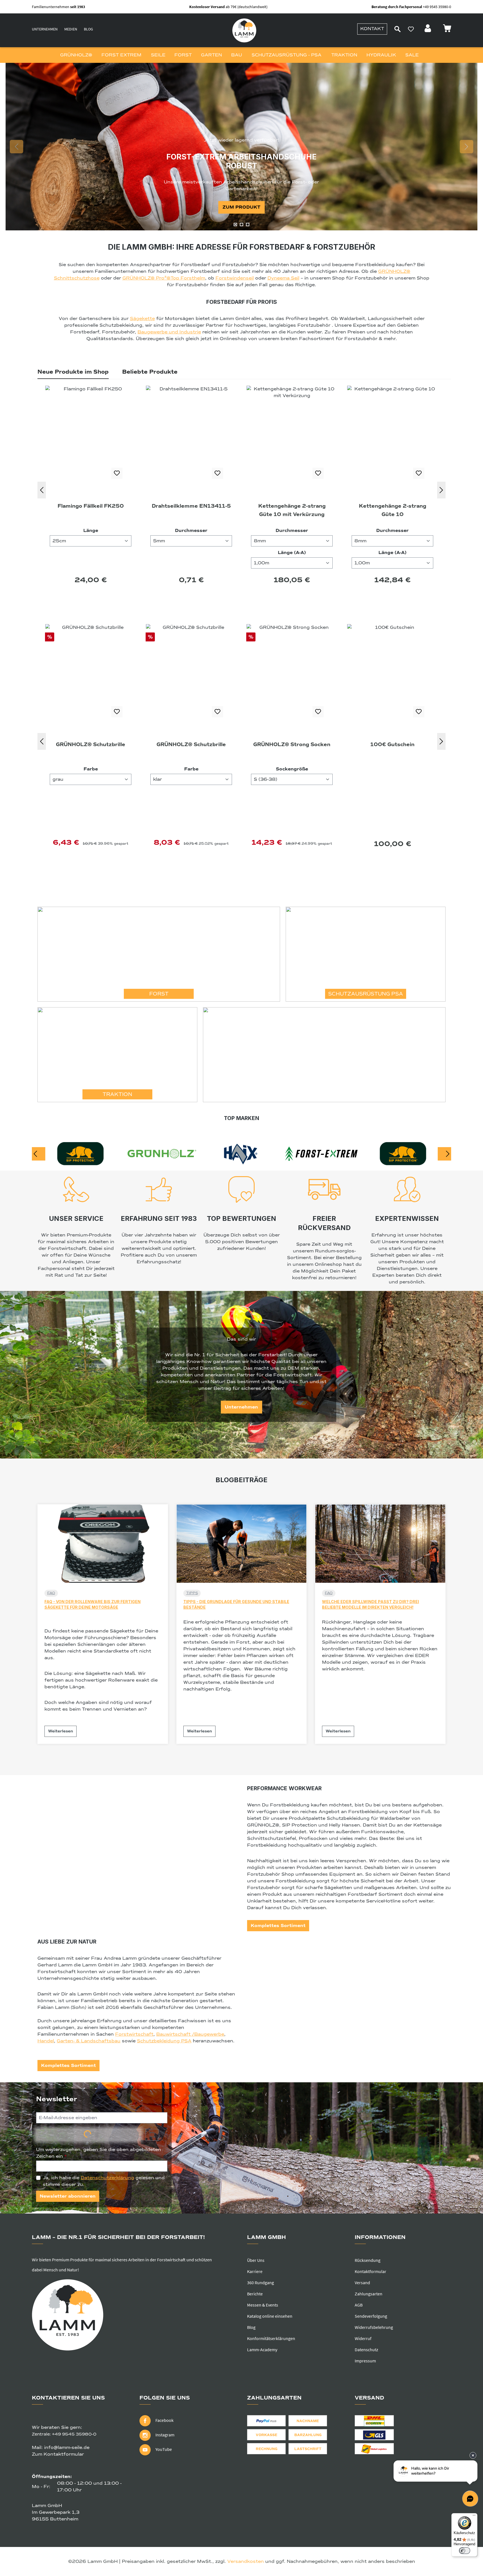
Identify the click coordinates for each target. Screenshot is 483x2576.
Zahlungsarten (369, 2294)
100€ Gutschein (191, 744)
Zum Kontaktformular (58, 2454)
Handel (46, 2041)
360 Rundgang (261, 2283)
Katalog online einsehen (270, 2316)
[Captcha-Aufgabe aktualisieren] (152, 2135)
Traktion (117, 1094)
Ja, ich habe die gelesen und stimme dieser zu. (104, 2181)
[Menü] (474, 2517)
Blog (88, 29)
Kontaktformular (370, 2271)
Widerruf (363, 2338)
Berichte (255, 2294)
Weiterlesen (61, 1731)
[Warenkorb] (447, 30)
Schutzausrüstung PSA (366, 994)
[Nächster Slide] (467, 147)
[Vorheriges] (42, 490)
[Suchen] (397, 29)
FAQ (51, 1593)
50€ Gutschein (393, 744)
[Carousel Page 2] (241, 225)
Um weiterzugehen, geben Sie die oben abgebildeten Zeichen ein (99, 2153)
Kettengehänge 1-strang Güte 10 (393, 510)
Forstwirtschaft (134, 2034)
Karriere (255, 2271)
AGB (359, 2305)
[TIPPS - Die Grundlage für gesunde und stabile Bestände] (242, 1544)
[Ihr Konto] (428, 30)
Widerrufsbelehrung (374, 2327)
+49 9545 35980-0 (74, 2434)
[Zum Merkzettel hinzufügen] (117, 473)
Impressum (365, 2361)
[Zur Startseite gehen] (244, 30)
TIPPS (192, 1593)
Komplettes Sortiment (278, 1926)
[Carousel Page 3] (248, 225)
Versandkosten (246, 2561)
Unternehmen (45, 29)
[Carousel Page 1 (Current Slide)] (235, 225)
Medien (71, 29)
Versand (362, 2283)
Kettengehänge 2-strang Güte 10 (191, 510)
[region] (241, 147)
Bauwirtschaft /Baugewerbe (190, 2034)
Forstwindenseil (235, 278)
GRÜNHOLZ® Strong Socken (91, 744)
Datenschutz (366, 2350)
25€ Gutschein (292, 744)
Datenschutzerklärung (107, 2178)
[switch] (465, 2551)
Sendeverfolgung (371, 2316)
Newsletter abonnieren (68, 2196)
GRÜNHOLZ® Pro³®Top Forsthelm (164, 278)
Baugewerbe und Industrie (169, 332)
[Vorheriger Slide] (16, 147)
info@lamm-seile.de (67, 2448)
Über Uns (256, 2260)
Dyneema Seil (283, 278)
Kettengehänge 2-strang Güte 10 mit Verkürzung (91, 510)
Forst (159, 994)
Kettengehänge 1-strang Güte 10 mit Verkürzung (292, 510)
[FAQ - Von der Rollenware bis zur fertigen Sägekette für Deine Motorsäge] (103, 1544)
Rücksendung (368, 2260)
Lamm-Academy (262, 2350)
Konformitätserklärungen (271, 2338)
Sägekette (142, 319)
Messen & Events (263, 2305)
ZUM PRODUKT (241, 207)
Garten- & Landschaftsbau (89, 2041)
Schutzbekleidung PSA (164, 2041)
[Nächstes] (441, 490)
